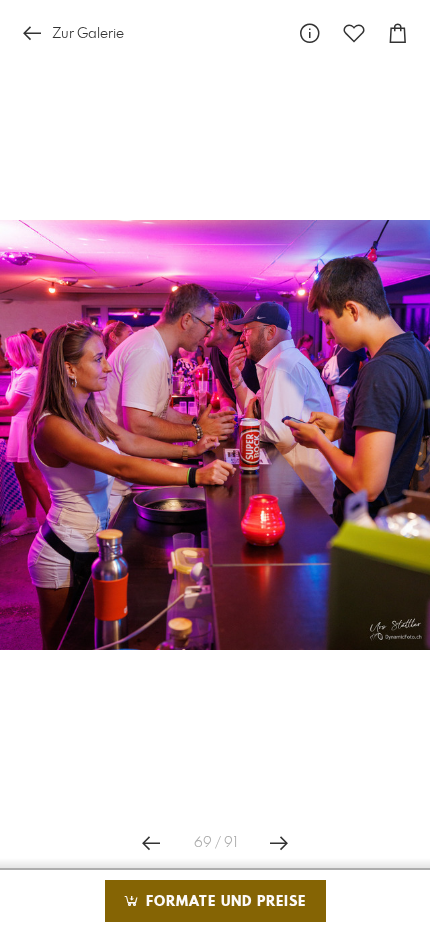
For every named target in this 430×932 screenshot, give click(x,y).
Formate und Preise (223, 902)
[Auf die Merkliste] (354, 33)
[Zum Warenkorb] (398, 33)
